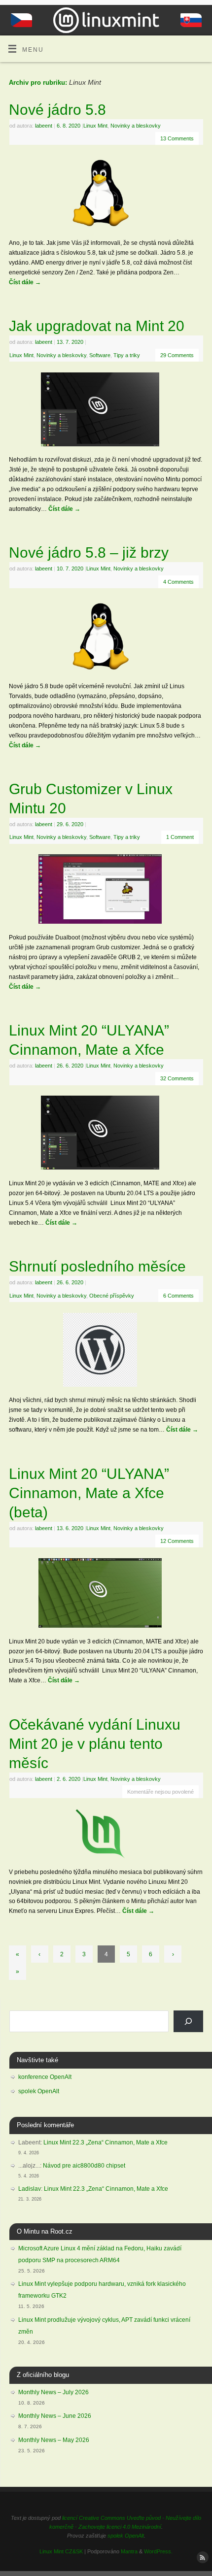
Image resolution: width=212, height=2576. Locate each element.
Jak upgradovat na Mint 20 (97, 326)
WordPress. (158, 2551)
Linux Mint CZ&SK (61, 2551)
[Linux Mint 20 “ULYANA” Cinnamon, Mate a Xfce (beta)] (106, 1595)
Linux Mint (95, 126)
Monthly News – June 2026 (55, 2416)
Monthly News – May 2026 (54, 2440)
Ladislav (30, 2189)
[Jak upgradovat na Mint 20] (106, 411)
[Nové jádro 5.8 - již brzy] (106, 638)
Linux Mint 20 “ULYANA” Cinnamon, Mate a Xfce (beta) (89, 1493)
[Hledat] (188, 2021)
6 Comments (178, 1296)
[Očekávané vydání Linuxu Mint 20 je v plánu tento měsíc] (106, 1836)
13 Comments (177, 138)
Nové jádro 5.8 (57, 110)
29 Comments (177, 355)
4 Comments (178, 582)
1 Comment (180, 837)
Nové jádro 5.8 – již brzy (89, 552)
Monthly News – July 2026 (53, 2392)
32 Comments (177, 1078)
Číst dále (25, 282)
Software (100, 355)
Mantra (129, 2551)
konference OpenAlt (45, 2077)
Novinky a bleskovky (136, 126)
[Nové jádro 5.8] (106, 195)
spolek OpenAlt (39, 2091)
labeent (44, 126)
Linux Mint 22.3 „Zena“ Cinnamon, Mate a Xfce (106, 2142)
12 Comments (177, 1541)
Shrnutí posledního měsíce (97, 1266)
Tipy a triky (127, 355)
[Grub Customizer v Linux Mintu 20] (106, 891)
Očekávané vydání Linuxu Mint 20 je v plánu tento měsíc (95, 1744)
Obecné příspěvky (112, 1296)
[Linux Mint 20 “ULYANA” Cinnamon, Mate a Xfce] (106, 1135)
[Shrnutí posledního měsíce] (106, 1352)
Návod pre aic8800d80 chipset (84, 2166)
